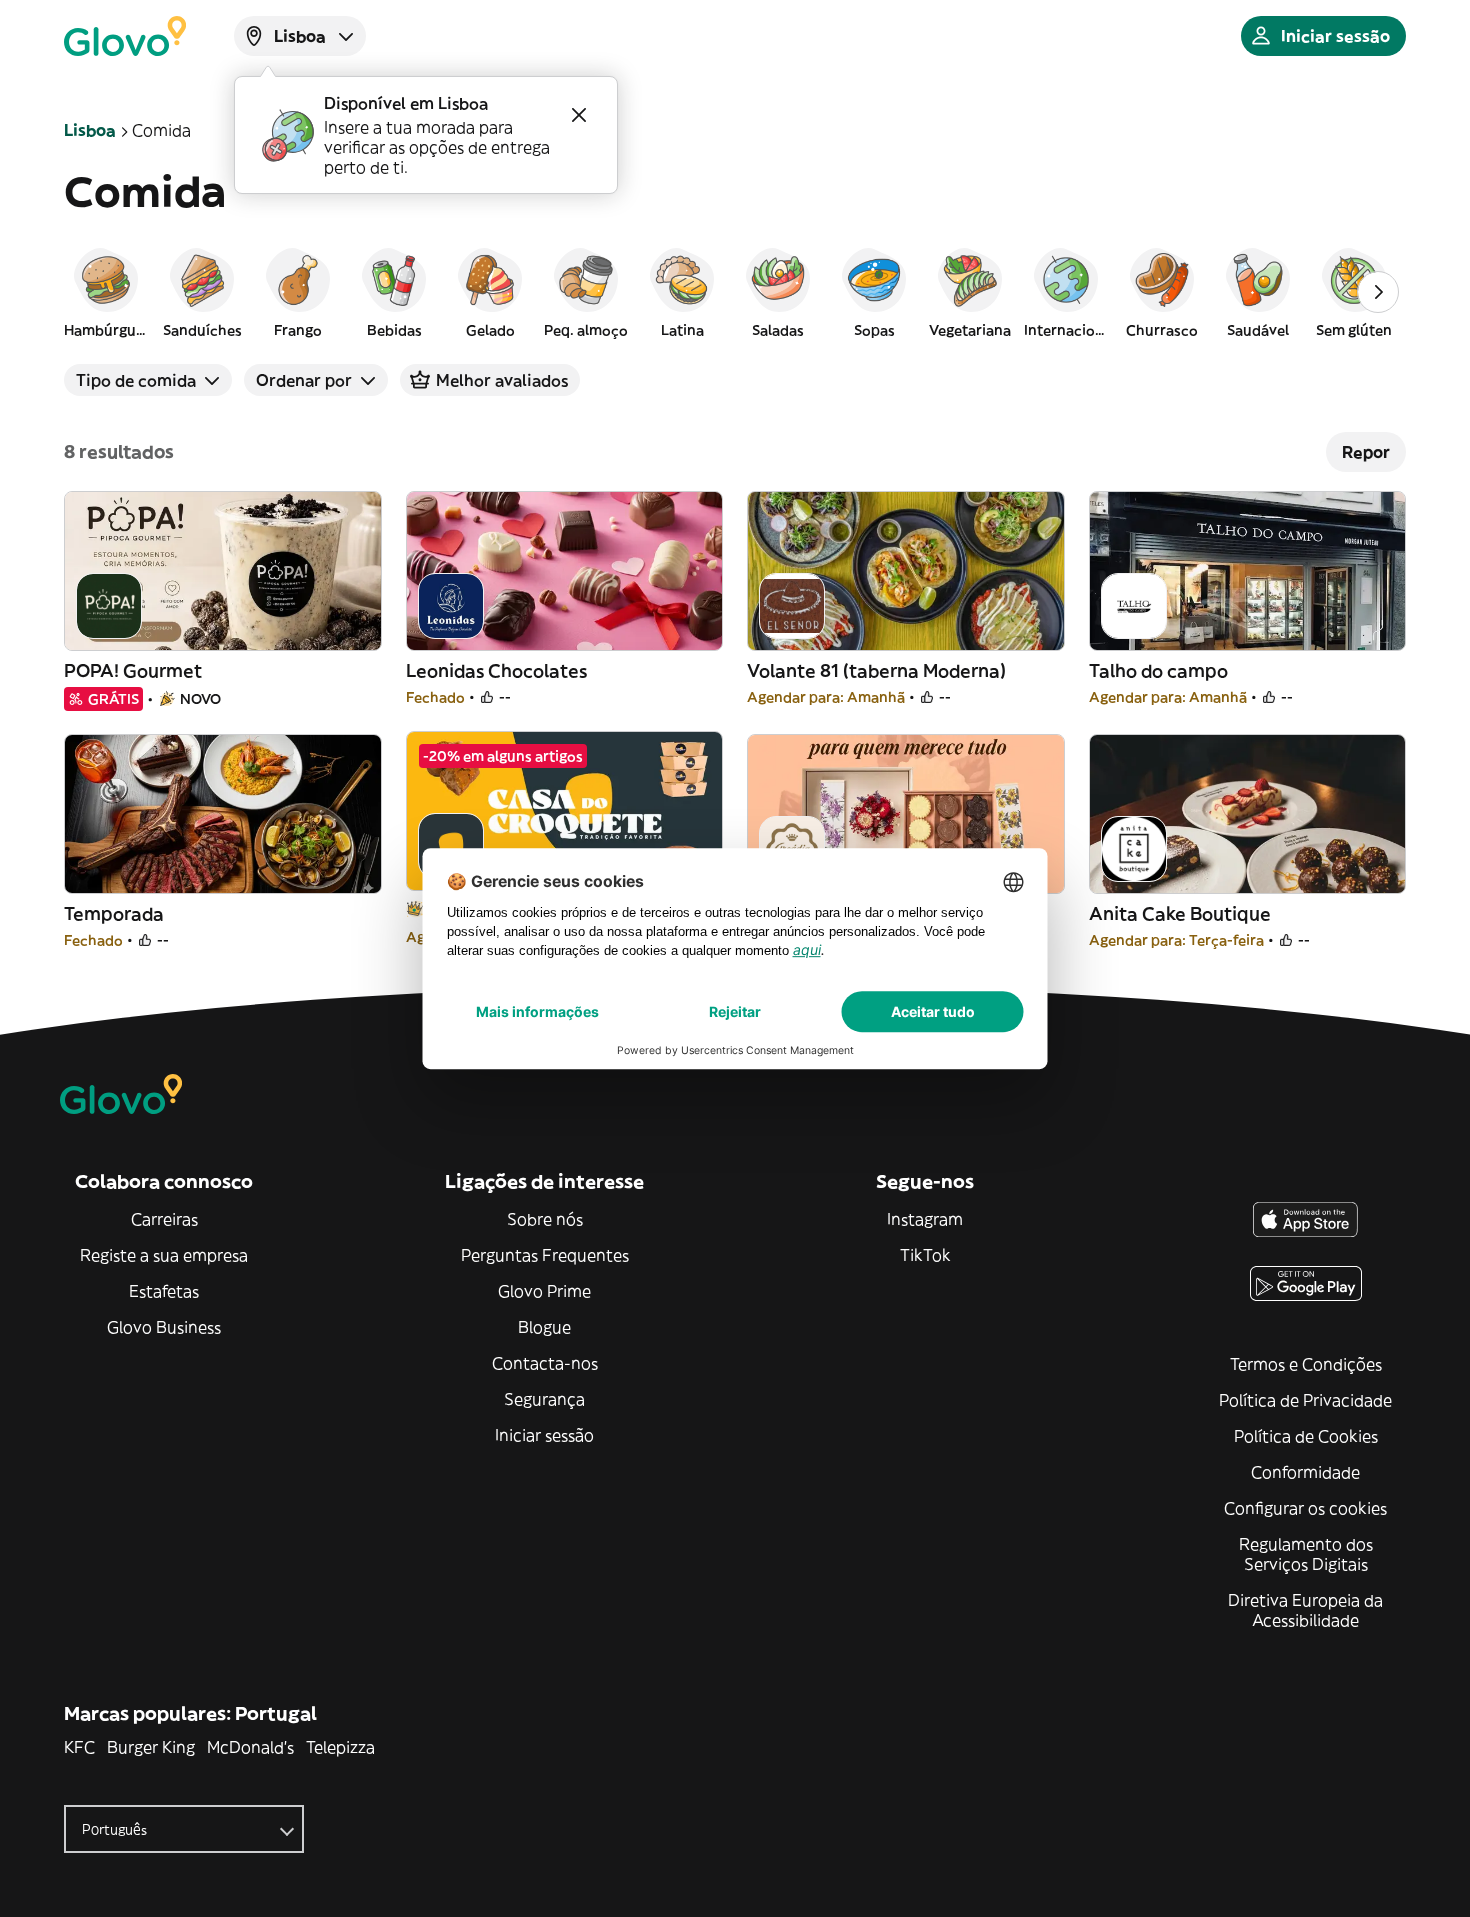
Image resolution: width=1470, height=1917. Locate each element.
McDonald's (250, 1747)
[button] (106, 292)
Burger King (151, 1747)
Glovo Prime (544, 1291)
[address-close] (579, 115)
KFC (79, 1747)
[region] (735, 292)
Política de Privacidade (1305, 1400)
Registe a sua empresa (164, 1255)
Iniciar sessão (544, 1435)
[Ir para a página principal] (125, 36)
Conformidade (1305, 1472)
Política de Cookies (1306, 1436)
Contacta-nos (545, 1363)
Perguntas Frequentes (545, 1255)
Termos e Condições (1306, 1364)
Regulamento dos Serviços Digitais (1306, 1554)
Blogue (544, 1327)
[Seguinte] (1378, 292)
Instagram (925, 1219)
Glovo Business (164, 1327)
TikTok (925, 1255)
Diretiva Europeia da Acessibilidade (1305, 1610)
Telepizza (340, 1747)
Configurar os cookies (1305, 1508)
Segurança (544, 1399)
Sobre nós (545, 1219)
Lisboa (90, 130)
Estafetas (164, 1291)
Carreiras (164, 1219)
